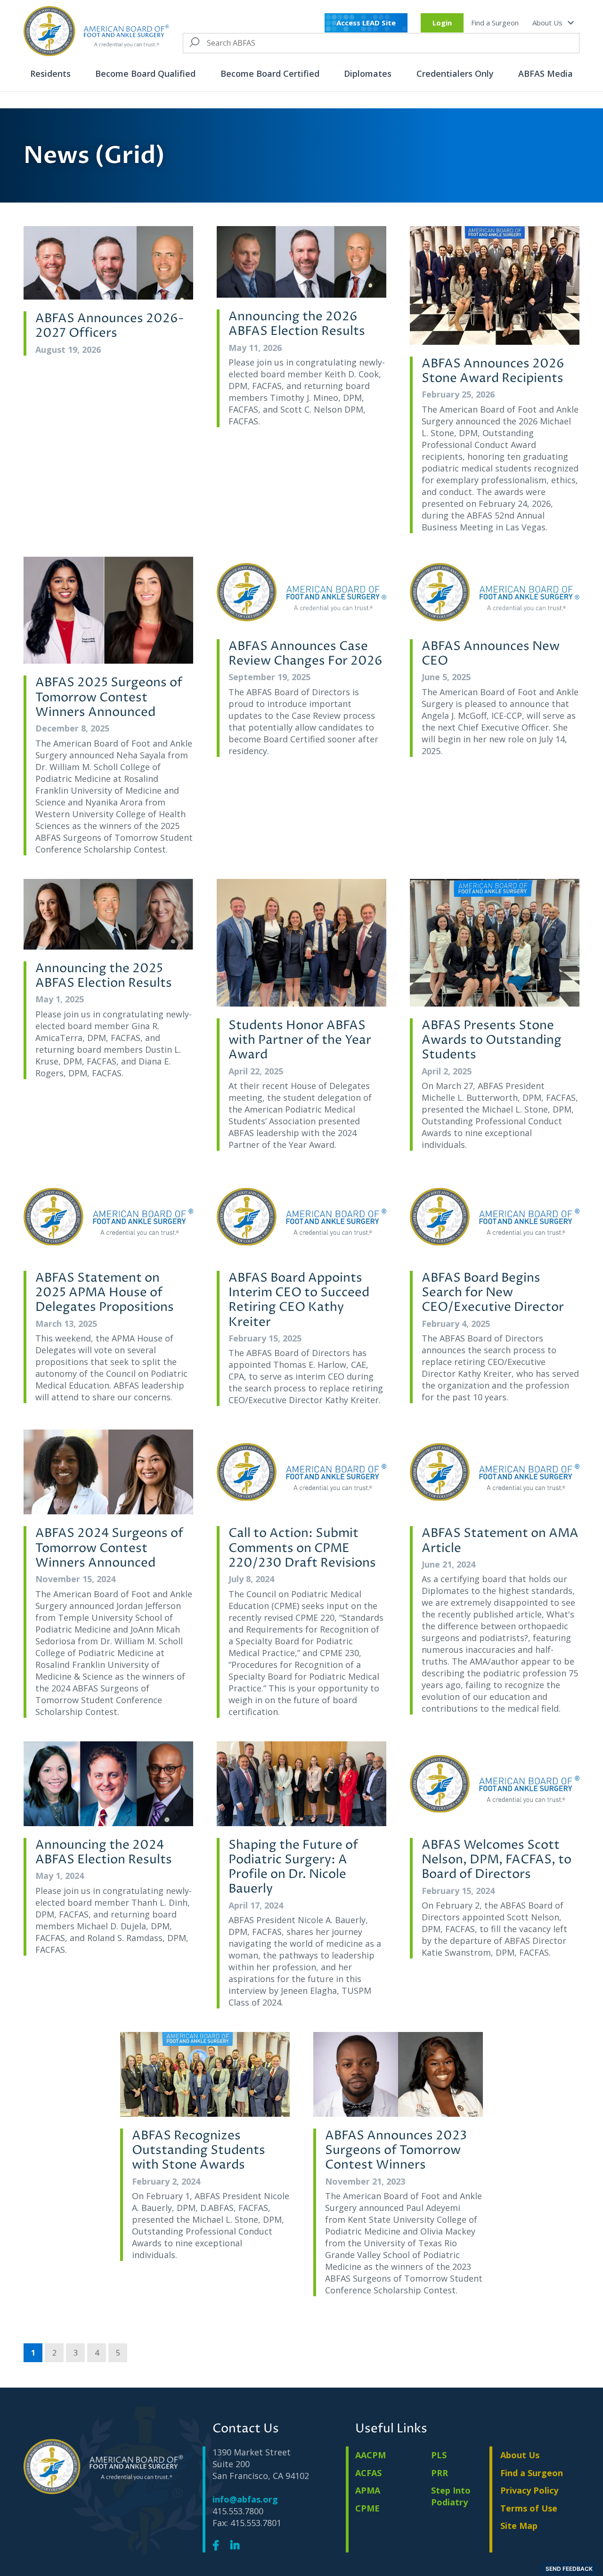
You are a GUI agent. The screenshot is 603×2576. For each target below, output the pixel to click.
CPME (367, 2508)
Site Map (519, 2526)
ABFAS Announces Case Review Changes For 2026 (306, 654)
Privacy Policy (529, 2490)
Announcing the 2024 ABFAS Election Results (104, 1853)
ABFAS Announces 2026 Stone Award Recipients (493, 371)
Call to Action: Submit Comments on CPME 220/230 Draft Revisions (302, 1548)
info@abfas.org (245, 2499)
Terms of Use (529, 2508)
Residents (50, 73)
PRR (440, 2473)
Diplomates (368, 73)
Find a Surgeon (495, 23)
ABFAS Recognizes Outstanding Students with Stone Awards (199, 2151)
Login (442, 23)
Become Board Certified (270, 73)
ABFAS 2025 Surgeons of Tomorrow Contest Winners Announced (109, 698)
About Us (548, 23)
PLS (439, 2455)
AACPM (371, 2455)
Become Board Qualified (145, 73)
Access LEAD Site (366, 23)
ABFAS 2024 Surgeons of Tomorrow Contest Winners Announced (109, 1548)
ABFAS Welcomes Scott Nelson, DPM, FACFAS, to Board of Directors (497, 1860)
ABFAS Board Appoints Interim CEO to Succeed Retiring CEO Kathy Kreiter (299, 1300)
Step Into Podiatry (451, 2496)
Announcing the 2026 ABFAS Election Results (297, 324)
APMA (368, 2490)
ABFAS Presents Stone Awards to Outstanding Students (492, 1040)
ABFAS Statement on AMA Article (500, 1541)
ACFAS (368, 2473)
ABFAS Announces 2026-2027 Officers (110, 326)
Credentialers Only (455, 73)
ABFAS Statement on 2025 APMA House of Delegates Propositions (105, 1293)
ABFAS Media (546, 73)
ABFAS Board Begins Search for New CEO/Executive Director (493, 1293)
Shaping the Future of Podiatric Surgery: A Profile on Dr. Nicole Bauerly (293, 1867)
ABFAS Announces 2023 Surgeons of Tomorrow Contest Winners (396, 2151)
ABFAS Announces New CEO (491, 654)
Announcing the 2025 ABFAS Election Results (104, 976)
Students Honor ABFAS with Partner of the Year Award (300, 1040)
